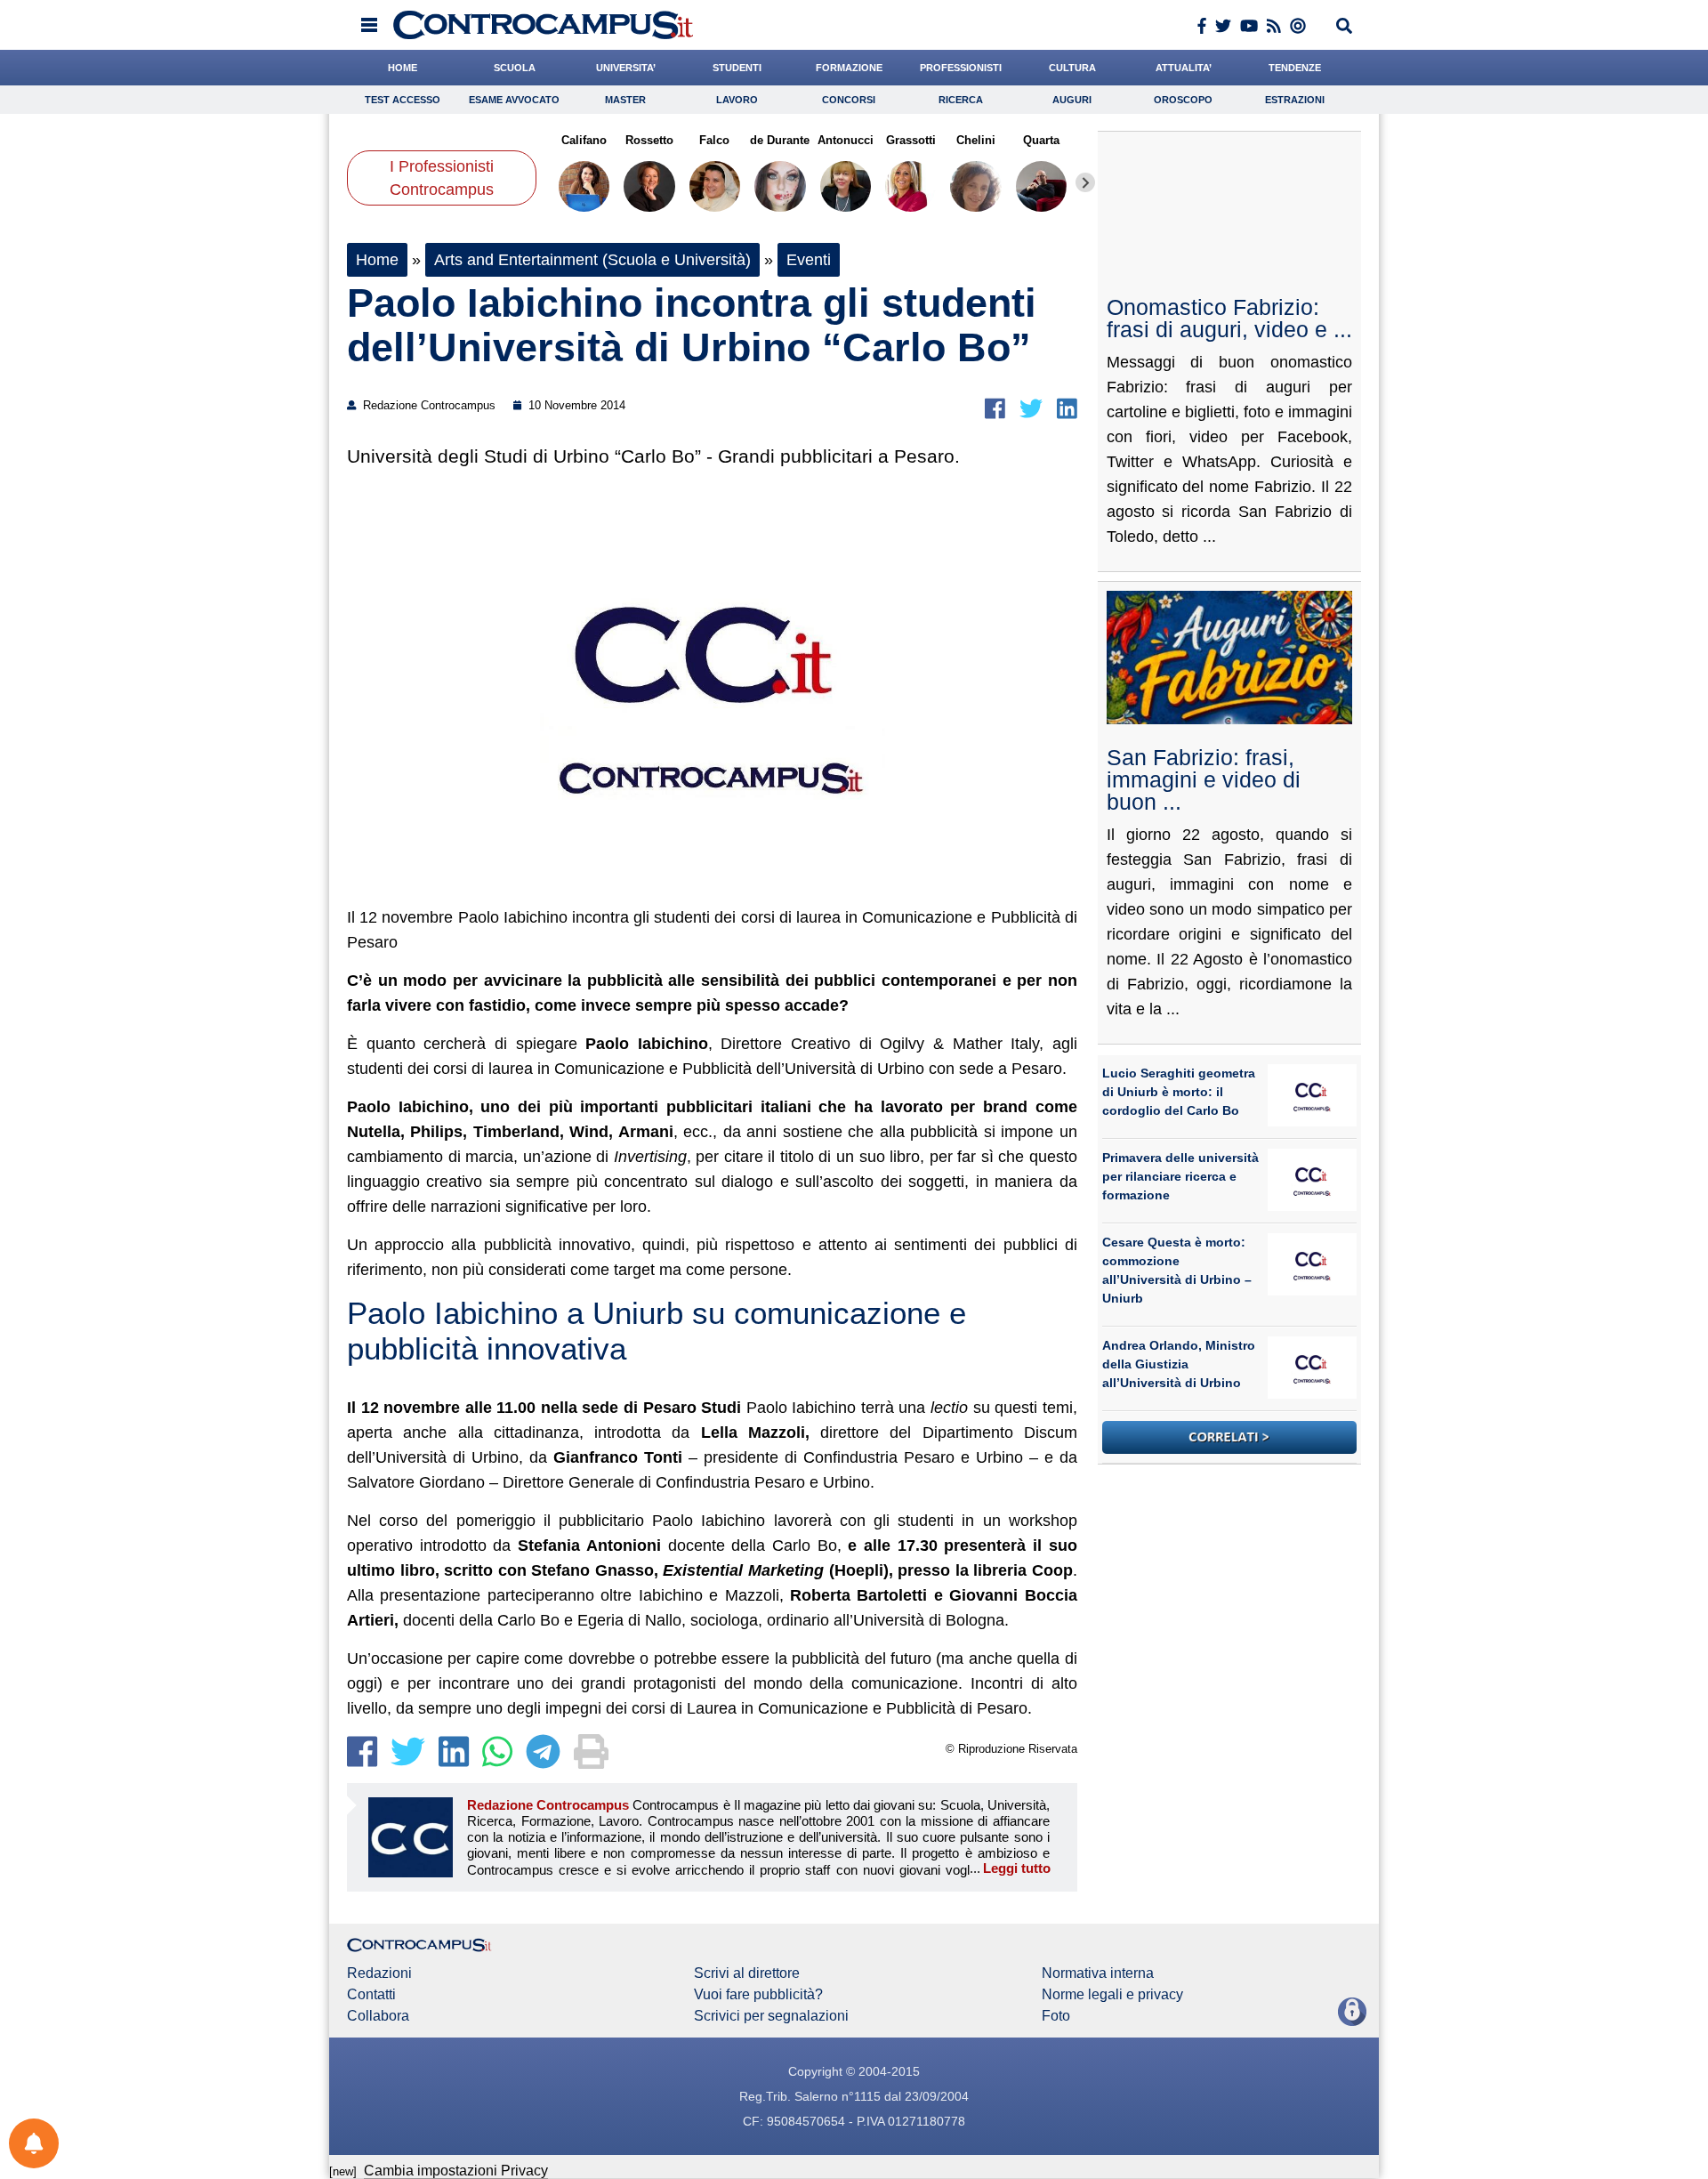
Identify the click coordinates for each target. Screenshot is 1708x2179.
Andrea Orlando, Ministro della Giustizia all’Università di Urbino (1179, 1364)
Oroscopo (1183, 100)
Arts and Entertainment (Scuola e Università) (592, 260)
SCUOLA (515, 68)
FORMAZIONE (849, 68)
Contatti (371, 1995)
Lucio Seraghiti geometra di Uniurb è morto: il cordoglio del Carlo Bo (1179, 1092)
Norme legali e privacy (1112, 1995)
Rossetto (649, 140)
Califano (584, 140)
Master (625, 100)
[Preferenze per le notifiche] (34, 2143)
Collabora (378, 2016)
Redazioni (379, 1973)
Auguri (1072, 100)
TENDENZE (1295, 68)
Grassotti (910, 140)
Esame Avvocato (514, 100)
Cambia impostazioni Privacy (456, 2171)
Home (377, 260)
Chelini (976, 140)
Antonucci (846, 140)
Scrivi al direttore (747, 1973)
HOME (403, 68)
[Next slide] (1085, 182)
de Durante (780, 140)
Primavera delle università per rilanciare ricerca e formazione (1180, 1176)
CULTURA (1072, 68)
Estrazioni (1295, 100)
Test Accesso (403, 100)
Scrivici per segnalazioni (771, 2016)
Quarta (1041, 140)
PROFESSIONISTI (961, 68)
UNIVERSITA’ (626, 68)
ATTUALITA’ (1184, 68)
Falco (714, 140)
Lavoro (737, 100)
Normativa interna (1098, 1973)
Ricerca (961, 100)
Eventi (809, 260)
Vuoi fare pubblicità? (758, 1995)
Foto (1056, 2016)
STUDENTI (737, 68)
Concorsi (849, 100)
